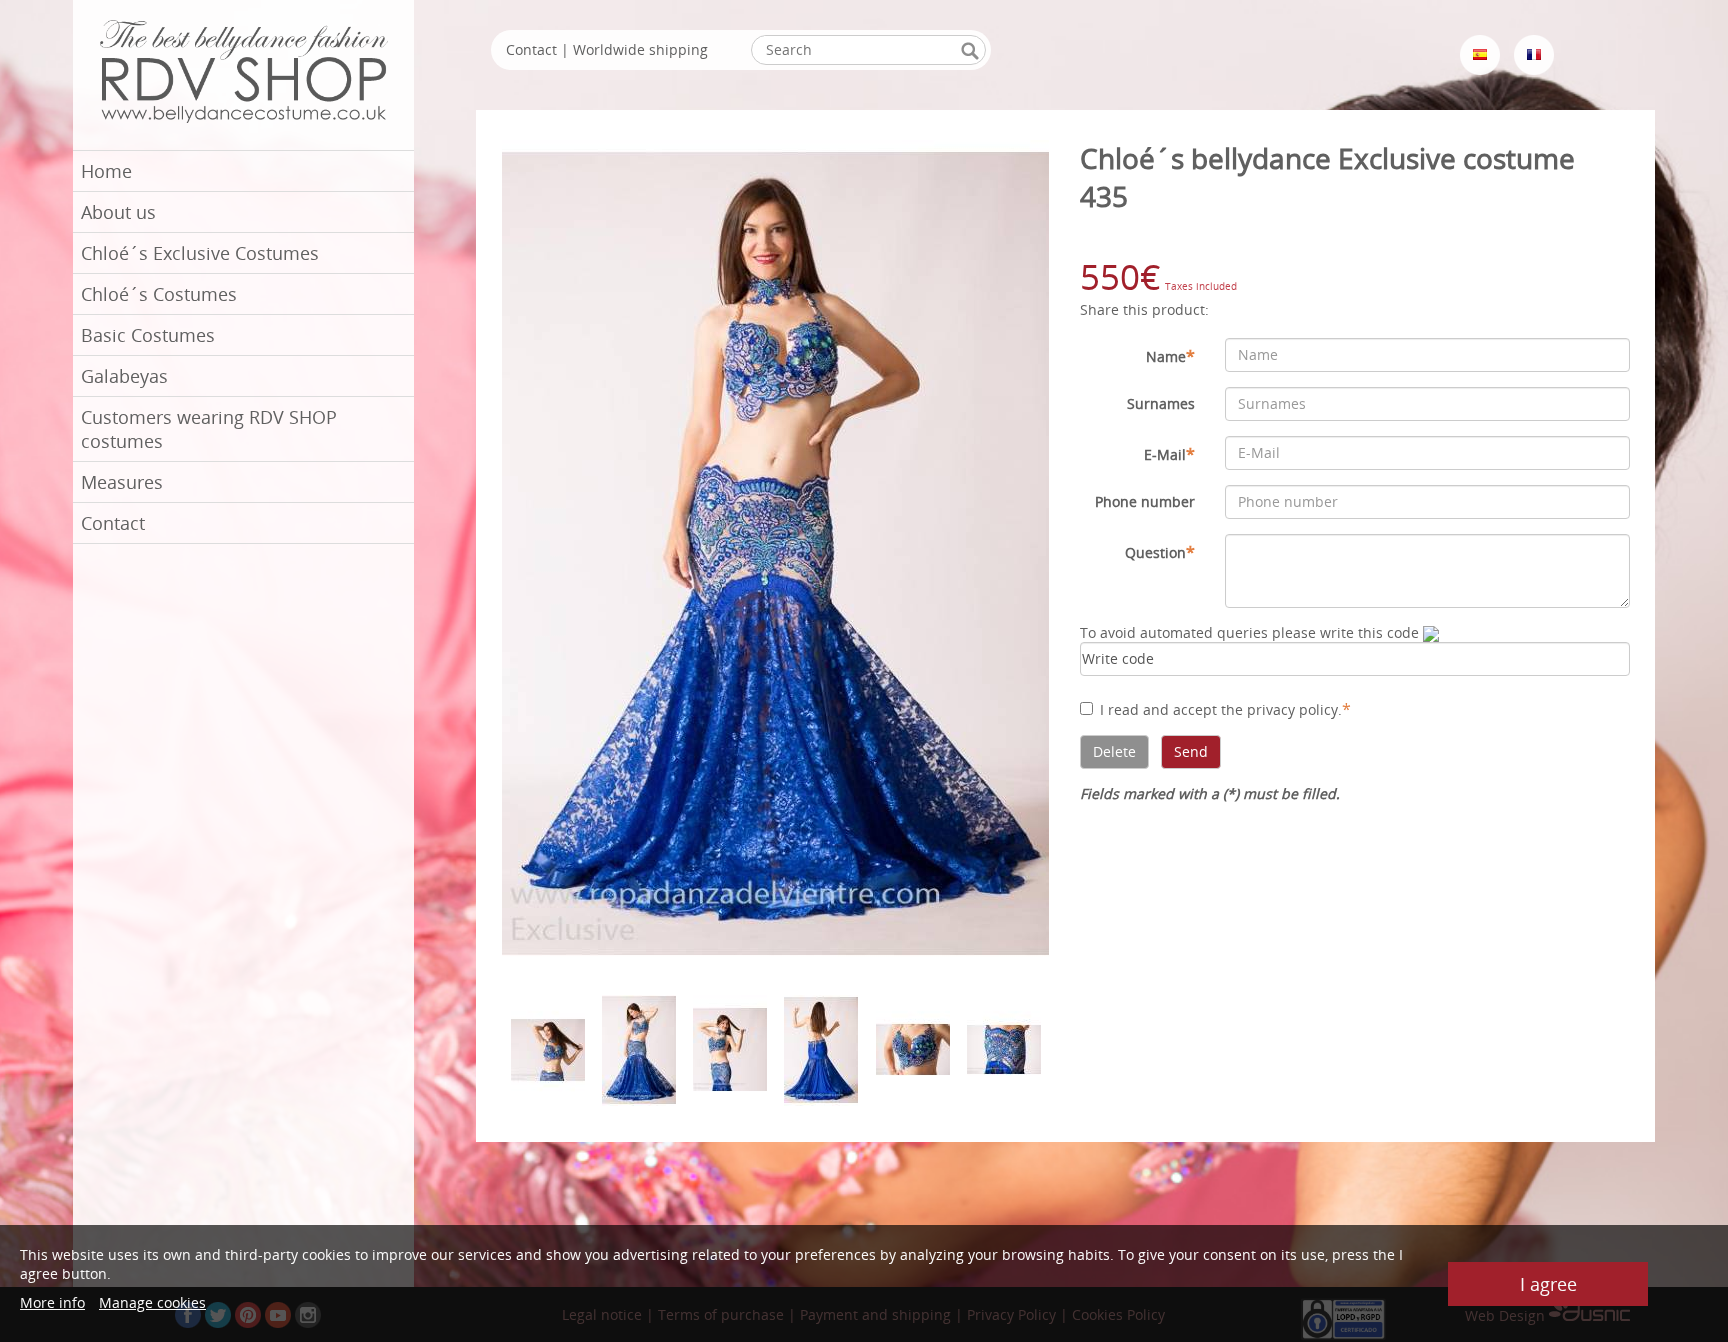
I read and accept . (1225, 709)
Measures (122, 482)
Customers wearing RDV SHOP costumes (209, 429)
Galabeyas (124, 376)
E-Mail (1169, 454)
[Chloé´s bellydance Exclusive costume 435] (775, 552)
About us (118, 212)
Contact (113, 523)
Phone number (1145, 501)
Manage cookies (152, 1302)
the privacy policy (1279, 709)
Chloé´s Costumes (159, 294)
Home (106, 171)
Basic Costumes (148, 335)
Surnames (1161, 403)
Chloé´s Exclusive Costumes (200, 253)
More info (52, 1302)
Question (1160, 552)
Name (1170, 356)
